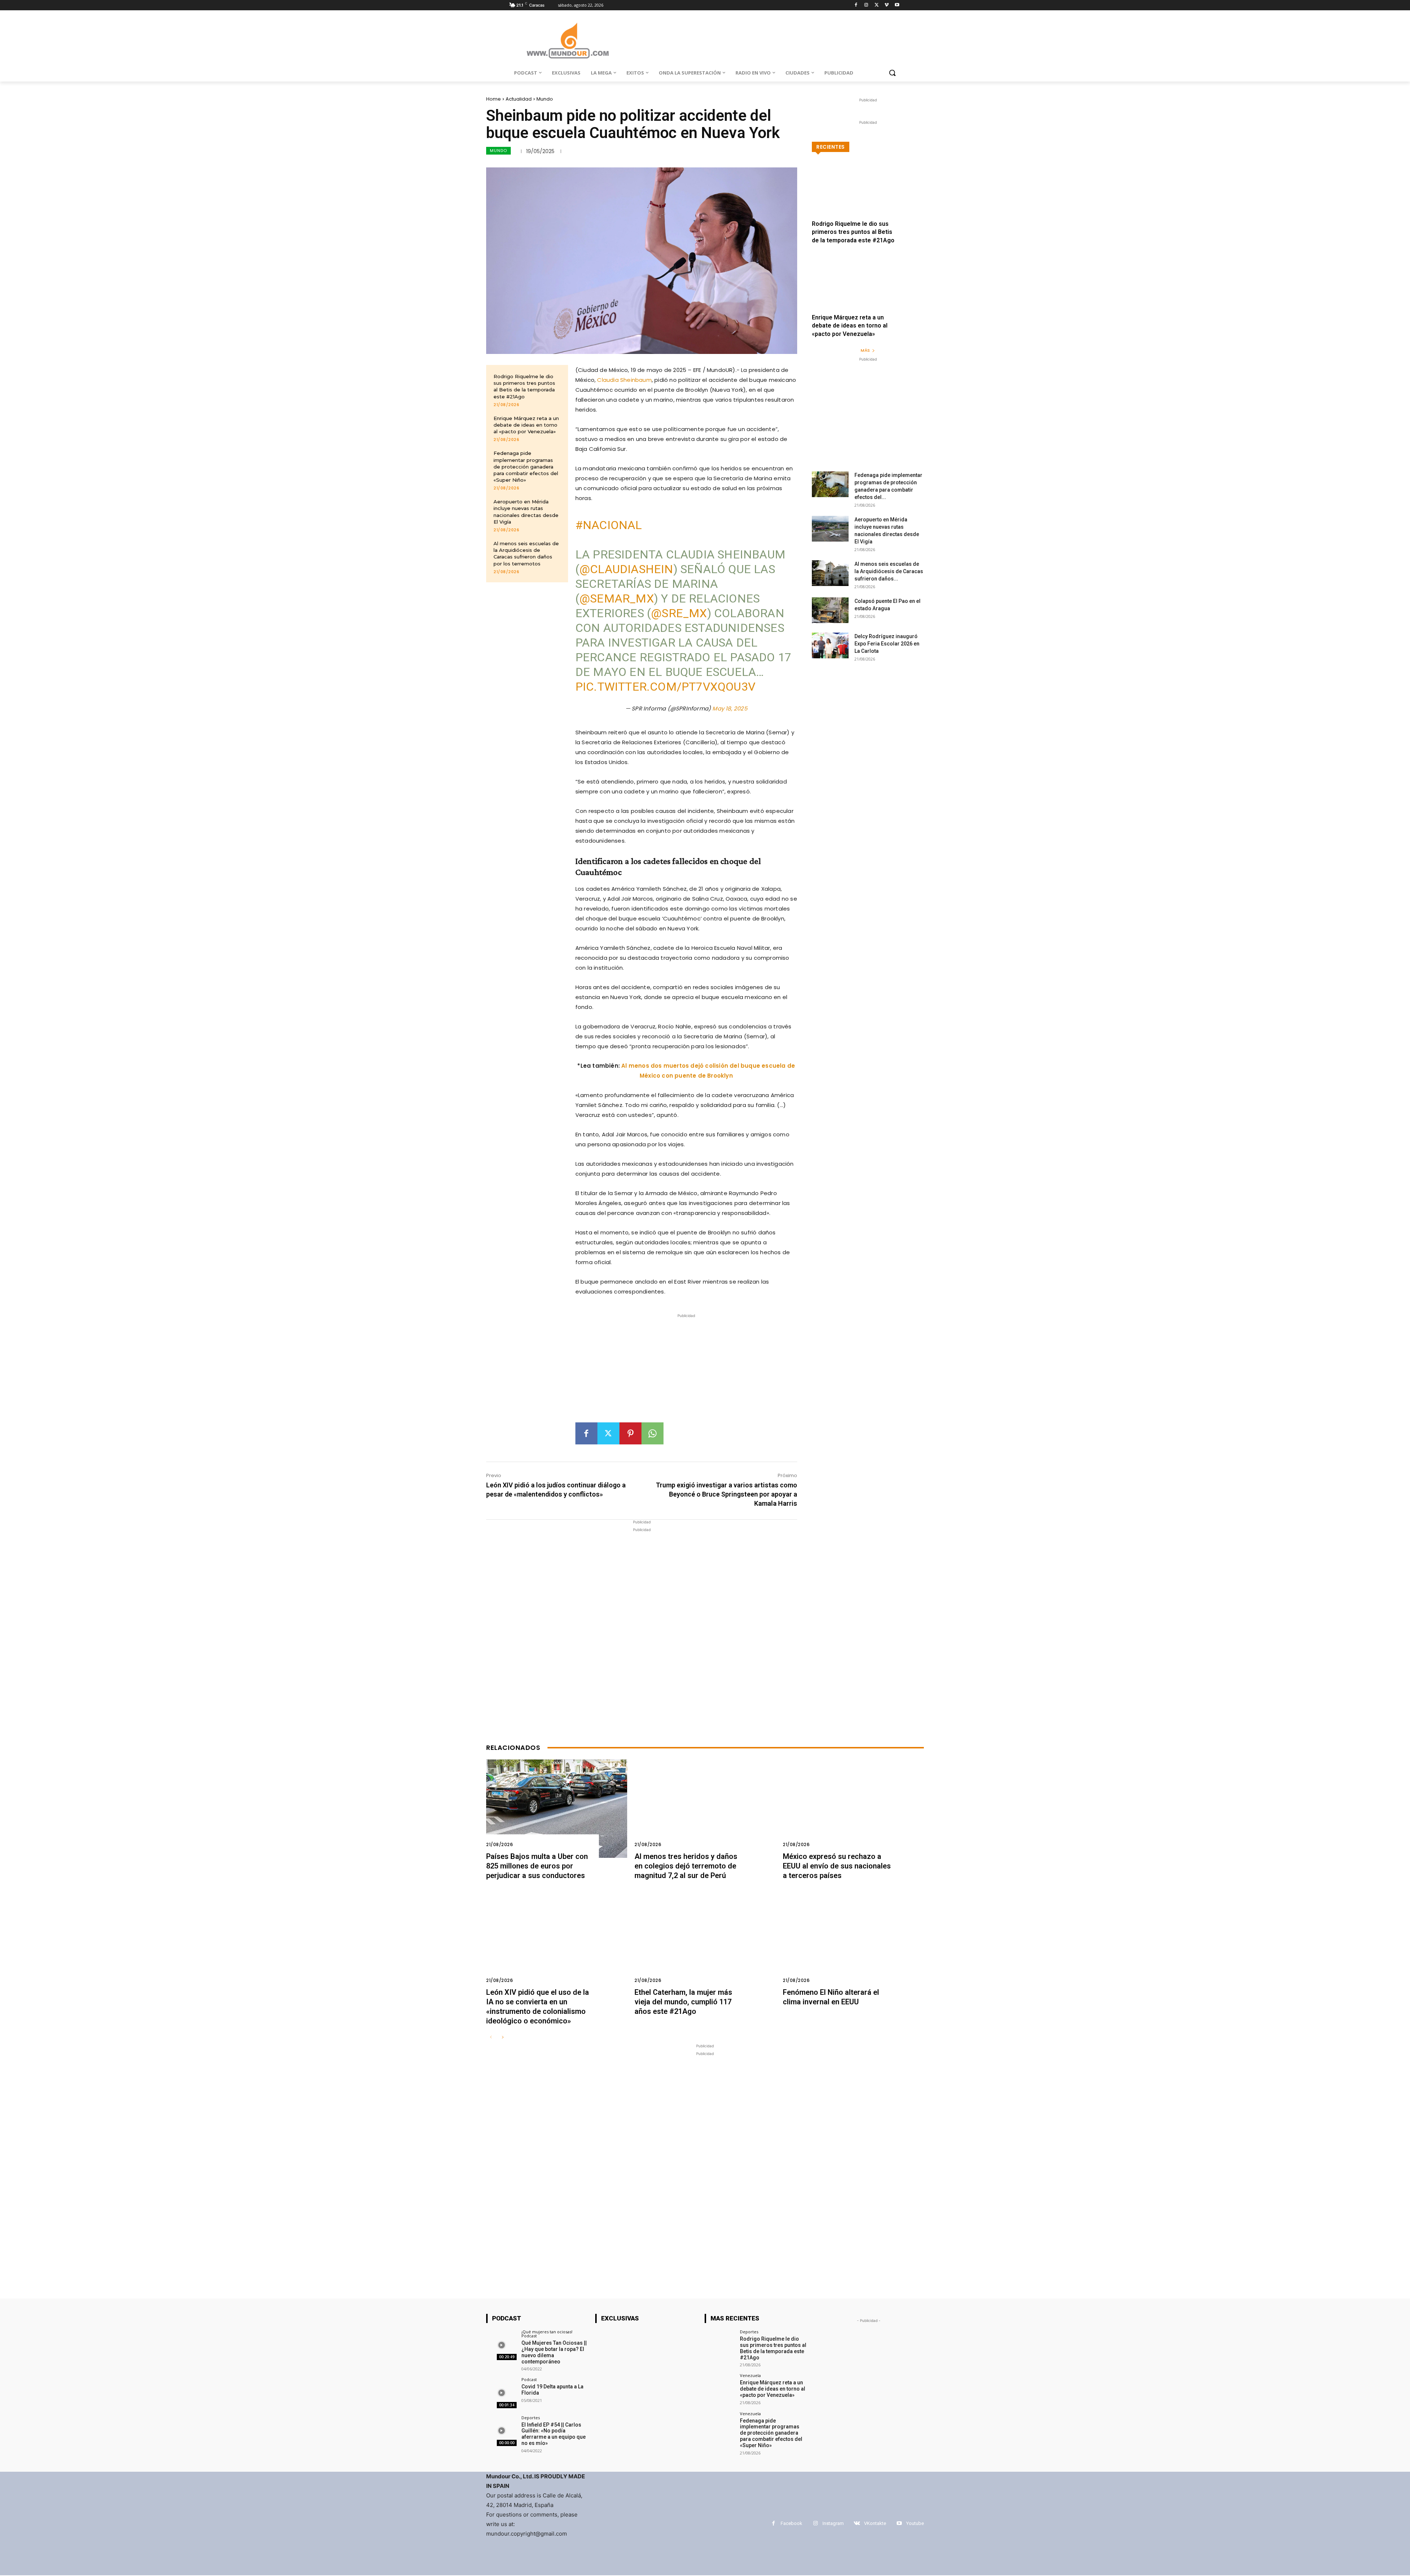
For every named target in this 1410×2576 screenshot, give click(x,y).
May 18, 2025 (730, 708)
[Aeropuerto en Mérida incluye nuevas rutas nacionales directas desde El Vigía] (830, 529)
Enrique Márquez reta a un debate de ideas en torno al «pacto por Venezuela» (526, 425)
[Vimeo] (887, 5)
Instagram (833, 2523)
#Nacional (609, 525)
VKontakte (875, 2523)
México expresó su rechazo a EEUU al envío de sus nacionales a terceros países (837, 1866)
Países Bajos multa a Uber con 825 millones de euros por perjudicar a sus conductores (537, 1866)
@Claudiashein (626, 569)
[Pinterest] (630, 1433)
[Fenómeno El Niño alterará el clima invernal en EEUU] (853, 1944)
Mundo (545, 99)
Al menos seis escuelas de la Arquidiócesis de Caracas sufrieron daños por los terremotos (526, 553)
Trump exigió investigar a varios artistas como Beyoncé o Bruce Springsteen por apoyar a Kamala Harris (726, 1494)
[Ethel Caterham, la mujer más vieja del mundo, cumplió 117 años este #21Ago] (705, 1944)
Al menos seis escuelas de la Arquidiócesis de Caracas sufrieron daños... (889, 571)
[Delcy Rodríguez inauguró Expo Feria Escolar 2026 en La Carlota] (830, 645)
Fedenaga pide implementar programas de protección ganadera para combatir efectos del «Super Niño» (526, 466)
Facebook (791, 2523)
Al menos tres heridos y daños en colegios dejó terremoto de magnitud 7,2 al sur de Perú (686, 1866)
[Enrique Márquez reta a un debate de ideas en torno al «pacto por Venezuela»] (868, 289)
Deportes (531, 2418)
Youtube (915, 2523)
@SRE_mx (679, 613)
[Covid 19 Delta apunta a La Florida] (501, 2393)
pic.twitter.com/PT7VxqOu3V (665, 687)
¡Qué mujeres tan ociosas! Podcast (547, 2334)
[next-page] (502, 2038)
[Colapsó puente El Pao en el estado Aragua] (830, 610)
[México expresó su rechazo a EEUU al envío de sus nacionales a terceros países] (853, 1809)
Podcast (529, 2379)
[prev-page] (491, 2038)
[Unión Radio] (568, 41)
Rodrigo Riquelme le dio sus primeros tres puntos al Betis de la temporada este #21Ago (524, 386)
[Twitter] (877, 5)
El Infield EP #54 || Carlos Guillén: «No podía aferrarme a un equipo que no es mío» (554, 2434)
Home (493, 99)
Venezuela (750, 2375)
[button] (892, 73)
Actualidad (519, 99)
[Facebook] (856, 5)
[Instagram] (866, 5)
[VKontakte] (857, 2523)
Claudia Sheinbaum (624, 380)
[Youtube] (897, 5)
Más (865, 350)
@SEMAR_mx (617, 598)
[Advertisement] (686, 1371)
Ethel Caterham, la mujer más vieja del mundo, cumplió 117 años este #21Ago (683, 2002)
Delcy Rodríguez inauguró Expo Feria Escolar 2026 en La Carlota (887, 644)
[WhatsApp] (652, 1433)
